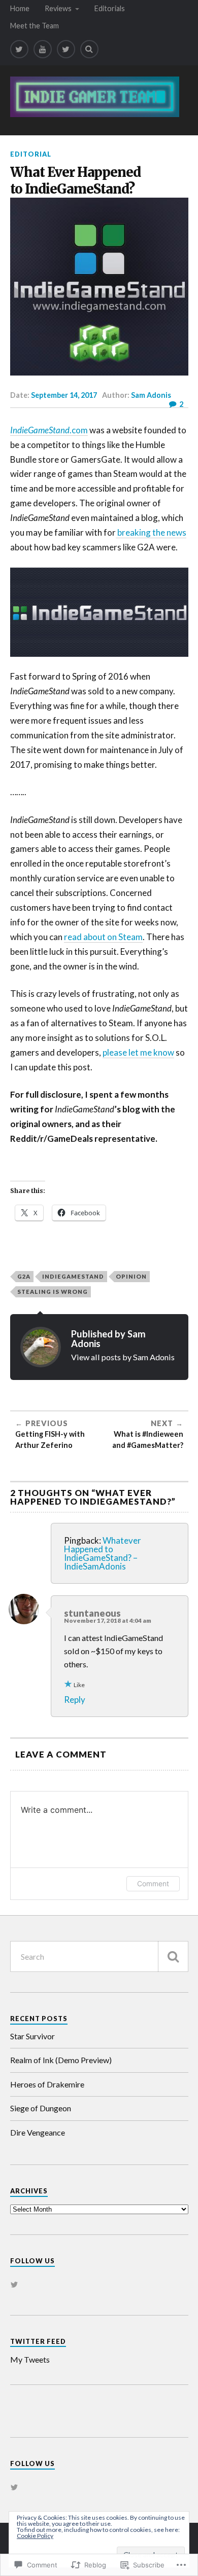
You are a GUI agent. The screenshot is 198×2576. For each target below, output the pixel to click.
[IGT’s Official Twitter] (19, 49)
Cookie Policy (35, 2536)
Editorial (31, 154)
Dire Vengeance (38, 2132)
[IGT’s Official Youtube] (43, 49)
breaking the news (151, 532)
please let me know (138, 1052)
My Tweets (30, 2359)
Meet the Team (35, 26)
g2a (24, 1276)
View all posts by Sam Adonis (123, 1357)
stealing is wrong (53, 1292)
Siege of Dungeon (41, 2108)
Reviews (58, 8)
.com (49, 430)
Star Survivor (32, 2036)
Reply (75, 1700)
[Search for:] (99, 1956)
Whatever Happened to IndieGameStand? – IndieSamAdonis (103, 1553)
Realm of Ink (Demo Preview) (61, 2060)
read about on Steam (103, 937)
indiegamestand (73, 1276)
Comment (153, 1883)
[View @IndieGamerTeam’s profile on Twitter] (14, 2285)
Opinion (131, 1276)
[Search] (89, 49)
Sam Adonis (151, 395)
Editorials (110, 8)
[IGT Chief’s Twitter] (66, 49)
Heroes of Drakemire (47, 2084)
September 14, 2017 (64, 395)
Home (20, 8)
